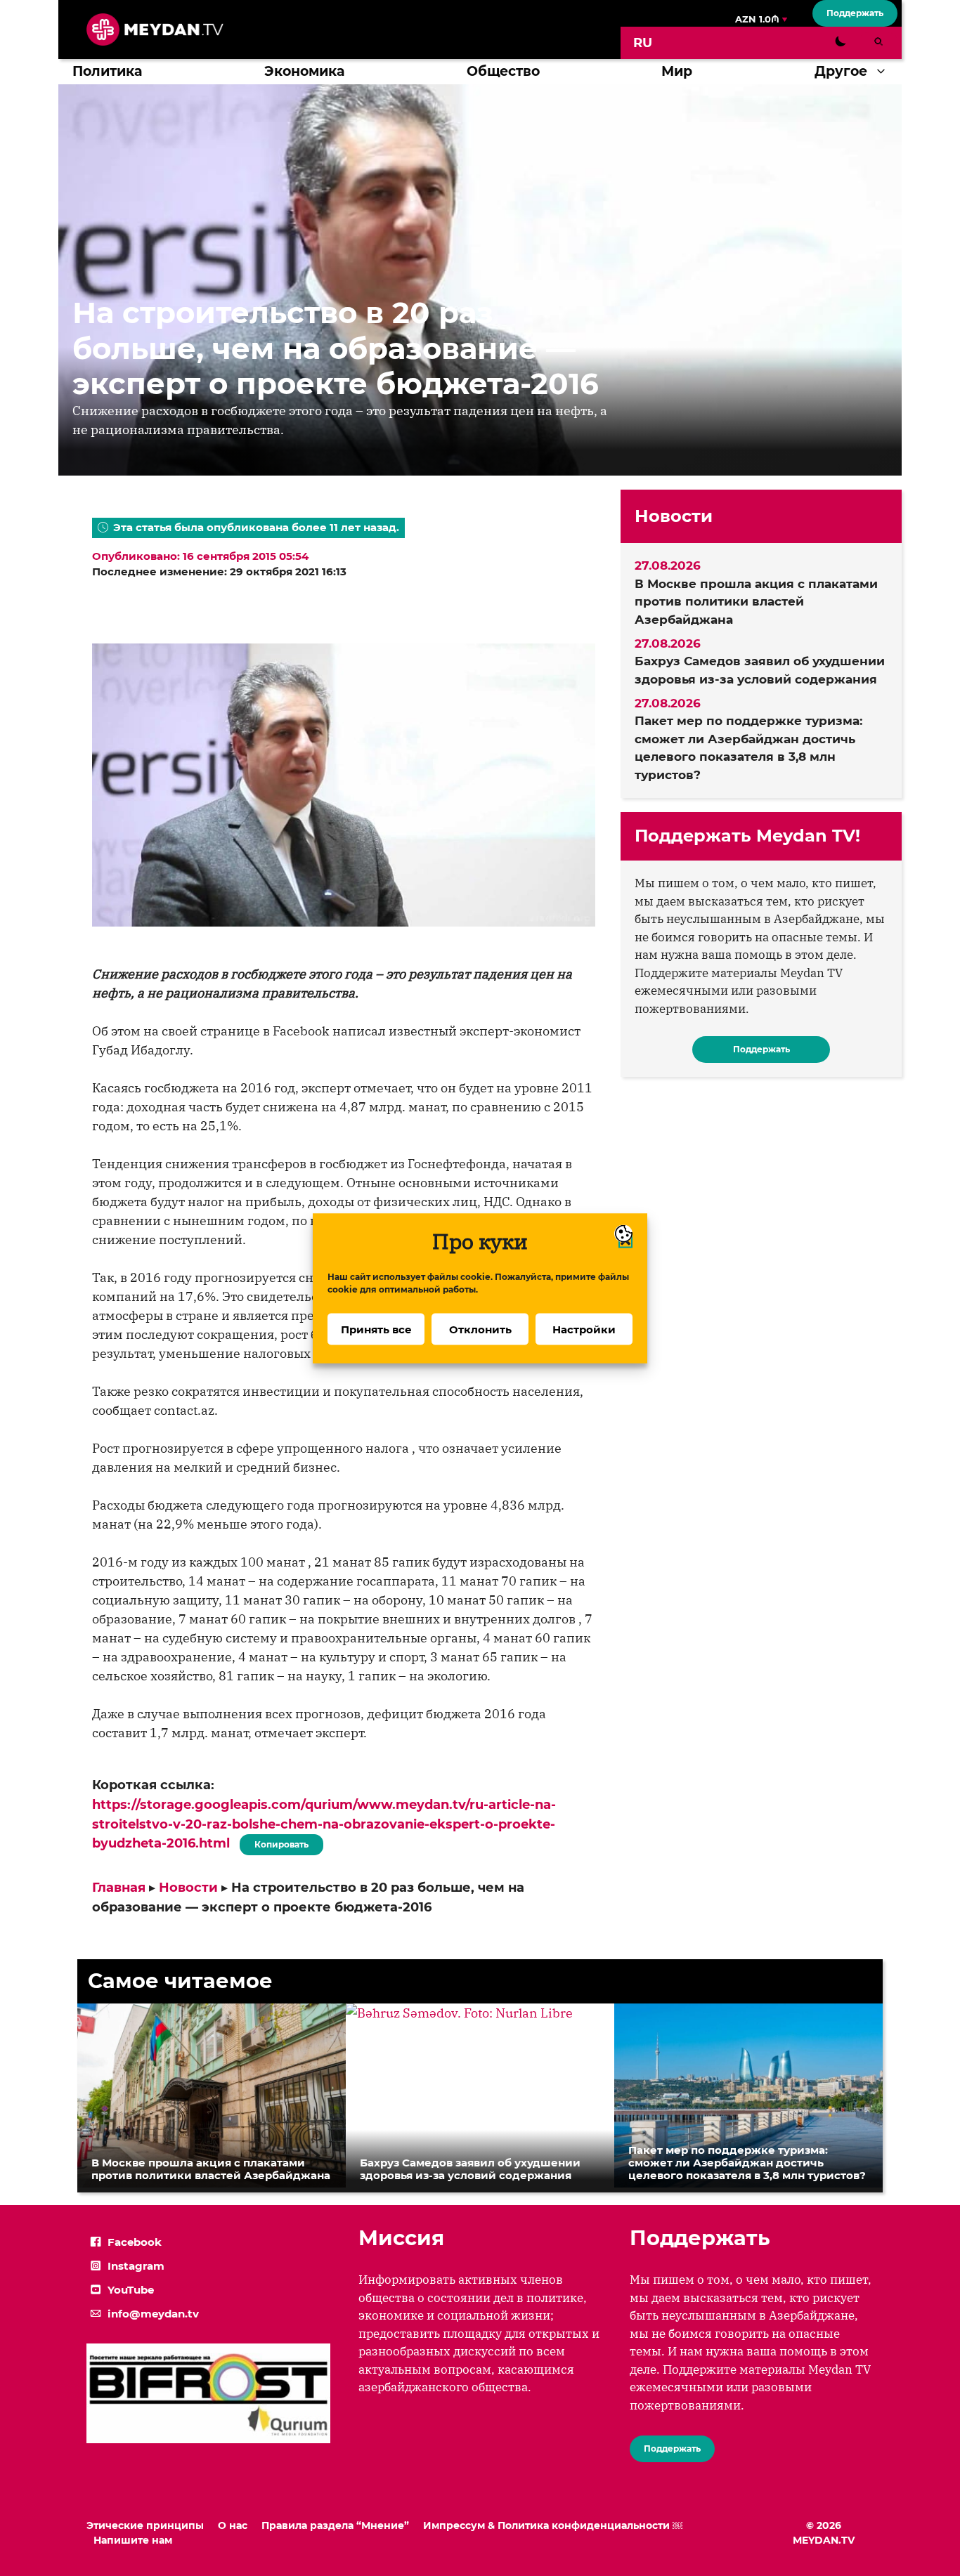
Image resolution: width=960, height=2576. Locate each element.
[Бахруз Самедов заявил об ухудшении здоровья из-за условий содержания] (459, 2013)
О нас (233, 2525)
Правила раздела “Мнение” (335, 2525)
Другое (841, 71)
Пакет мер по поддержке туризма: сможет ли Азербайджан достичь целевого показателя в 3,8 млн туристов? (748, 748)
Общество (503, 71)
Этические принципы (145, 2525)
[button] (884, 72)
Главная (119, 1888)
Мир (677, 71)
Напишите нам (133, 2540)
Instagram (136, 2266)
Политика (107, 71)
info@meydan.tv (153, 2314)
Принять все (376, 1329)
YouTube (131, 2290)
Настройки (584, 1329)
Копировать (278, 1842)
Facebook (135, 2242)
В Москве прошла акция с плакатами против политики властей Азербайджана (756, 602)
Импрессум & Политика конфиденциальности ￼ (553, 2525)
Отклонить (480, 1329)
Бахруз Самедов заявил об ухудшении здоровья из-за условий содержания (760, 670)
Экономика (304, 71)
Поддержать (855, 13)
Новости (188, 1888)
